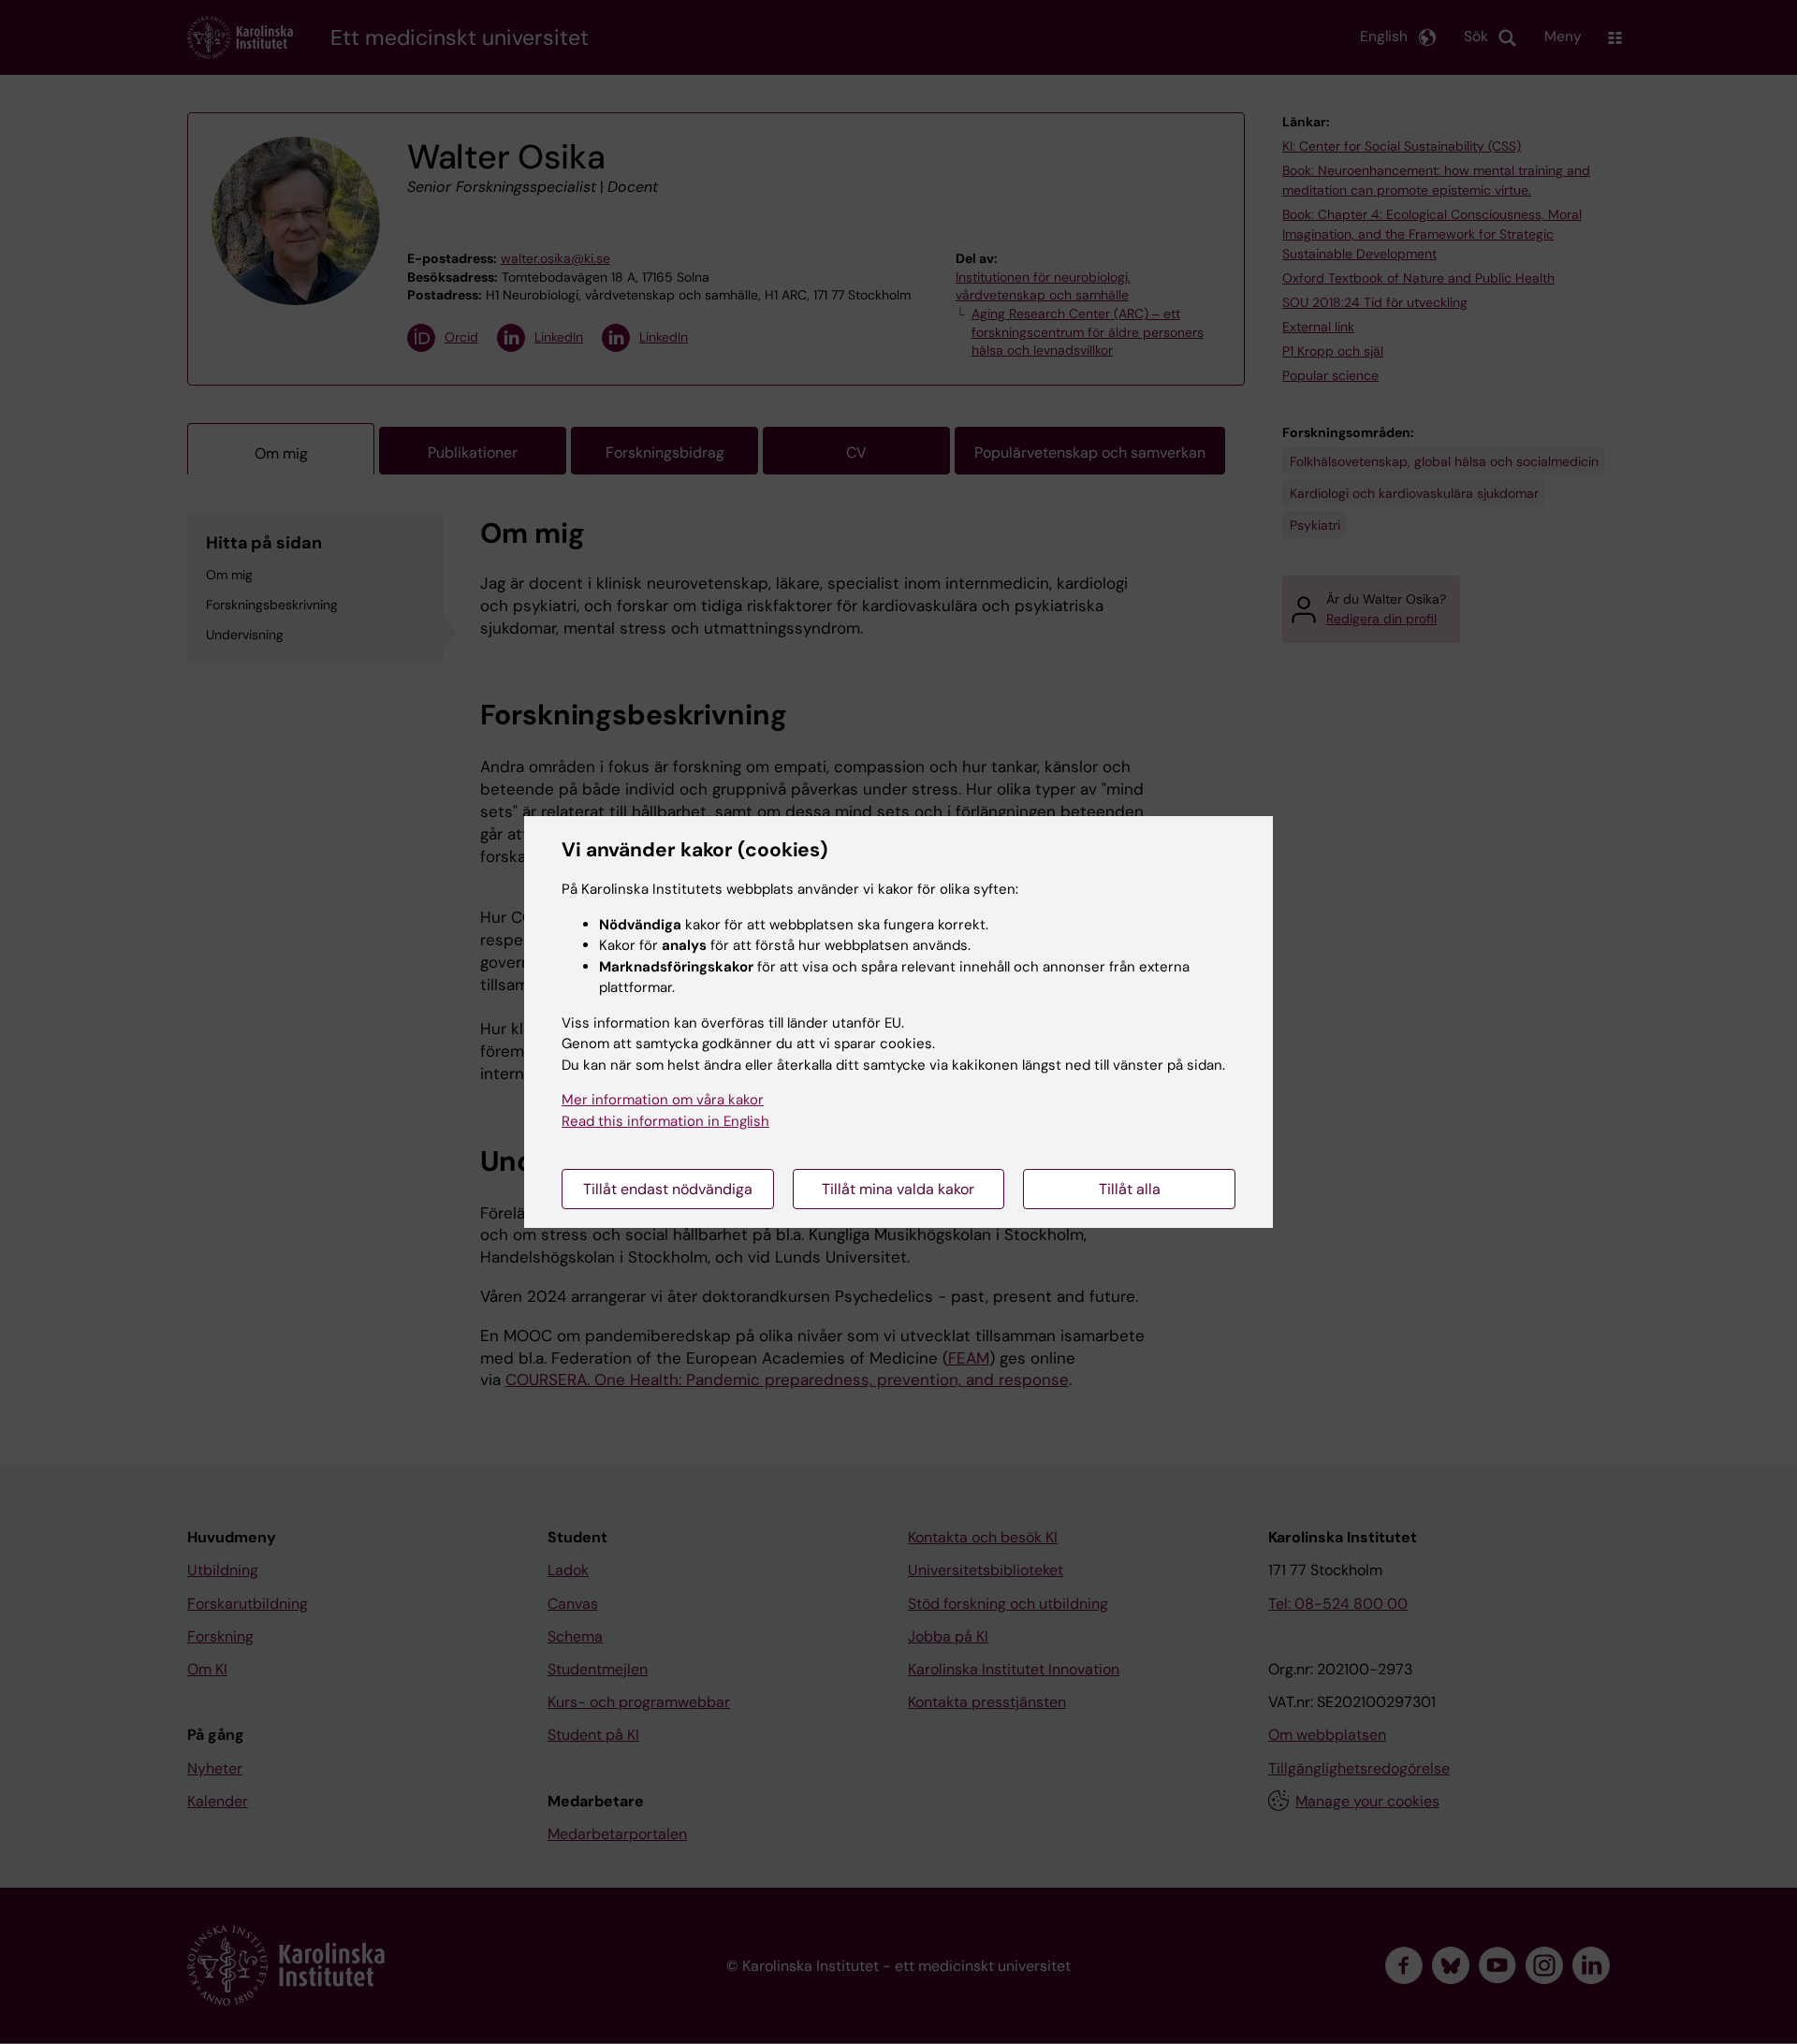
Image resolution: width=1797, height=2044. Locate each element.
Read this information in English (665, 1121)
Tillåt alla (1130, 1189)
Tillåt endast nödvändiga (668, 1189)
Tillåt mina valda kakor (898, 1189)
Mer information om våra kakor (663, 1100)
